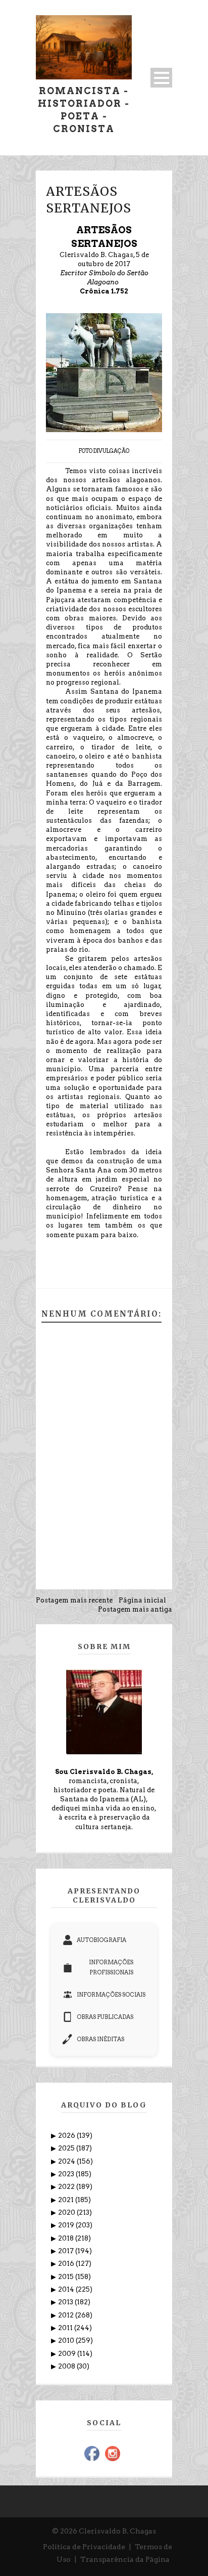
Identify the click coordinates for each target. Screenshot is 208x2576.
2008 (67, 2366)
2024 (67, 2161)
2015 (67, 2277)
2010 (67, 2340)
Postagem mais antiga (135, 1609)
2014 (67, 2289)
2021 (67, 2200)
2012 (67, 2315)
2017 (67, 2251)
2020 (67, 2212)
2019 (67, 2225)
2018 (67, 2238)
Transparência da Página (125, 2559)
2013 (66, 2302)
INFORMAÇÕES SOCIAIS (111, 1995)
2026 (67, 2136)
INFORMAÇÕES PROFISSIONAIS (111, 1967)
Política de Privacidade (84, 2547)
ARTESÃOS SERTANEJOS (89, 200)
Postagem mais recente (74, 1600)
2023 (67, 2174)
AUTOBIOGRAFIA (101, 1940)
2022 (67, 2187)
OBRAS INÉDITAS (100, 2039)
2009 (68, 2354)
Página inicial (142, 1600)
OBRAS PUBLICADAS (105, 2017)
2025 (67, 2148)
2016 (67, 2264)
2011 (66, 2328)
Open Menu (161, 78)
